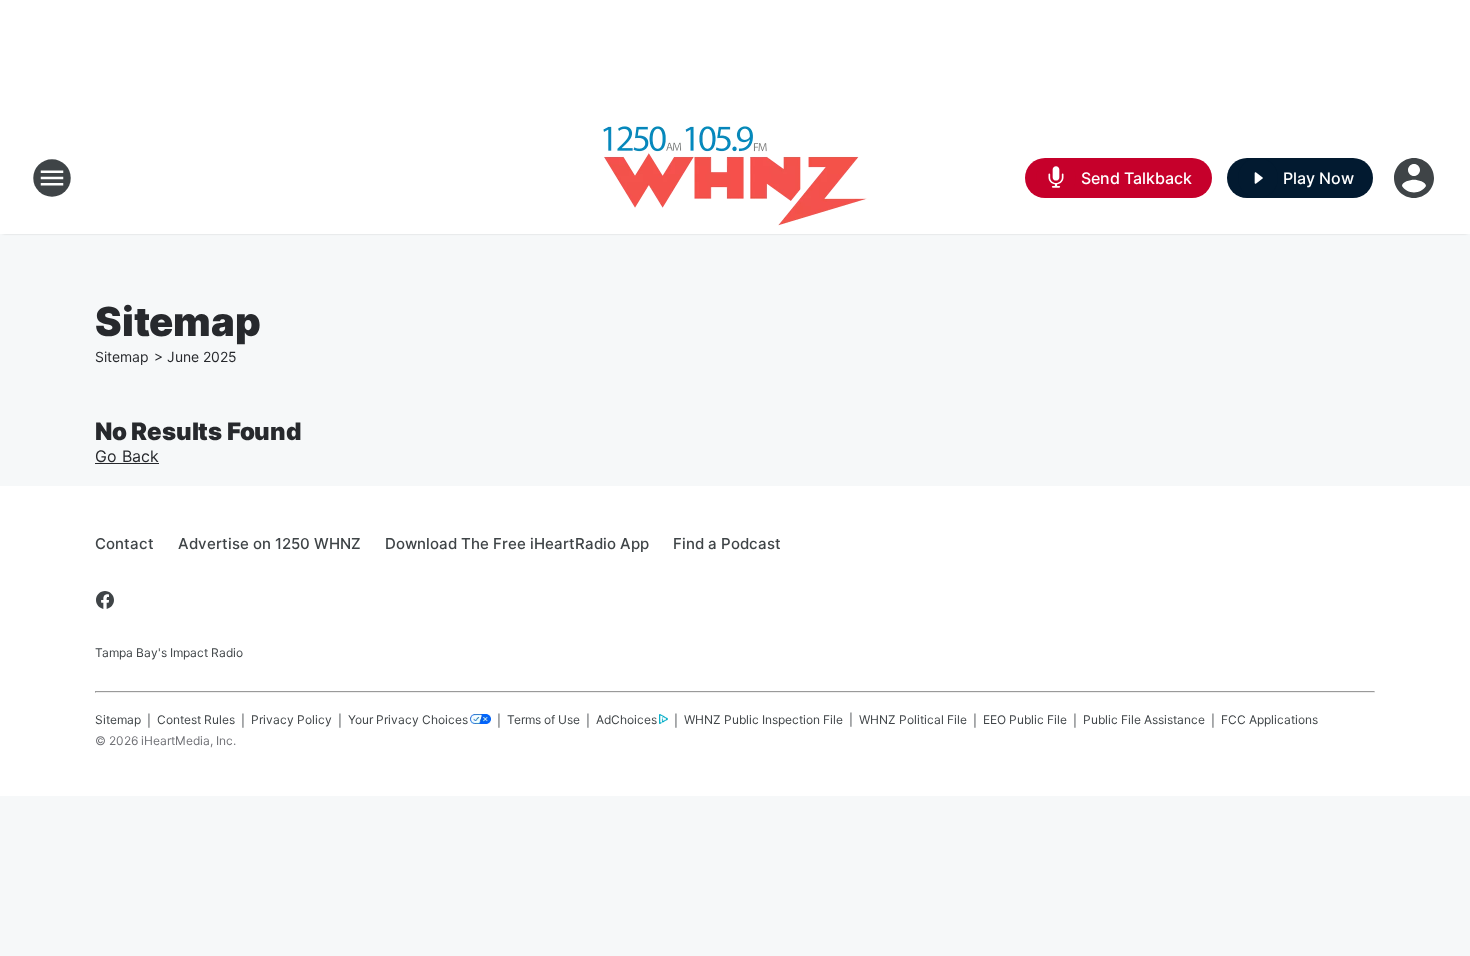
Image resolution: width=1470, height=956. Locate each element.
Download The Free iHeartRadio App (517, 543)
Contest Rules (196, 719)
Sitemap (122, 356)
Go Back (127, 456)
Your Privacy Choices (408, 719)
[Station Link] (735, 178)
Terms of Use (543, 719)
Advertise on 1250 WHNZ (269, 543)
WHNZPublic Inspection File (763, 719)
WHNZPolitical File (913, 719)
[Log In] (1416, 178)
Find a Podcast (727, 543)
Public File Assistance (1144, 719)
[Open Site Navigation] (52, 178)
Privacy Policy (291, 719)
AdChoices (626, 719)
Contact (124, 543)
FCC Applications (1269, 719)
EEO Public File (1025, 719)
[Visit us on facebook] (105, 600)
